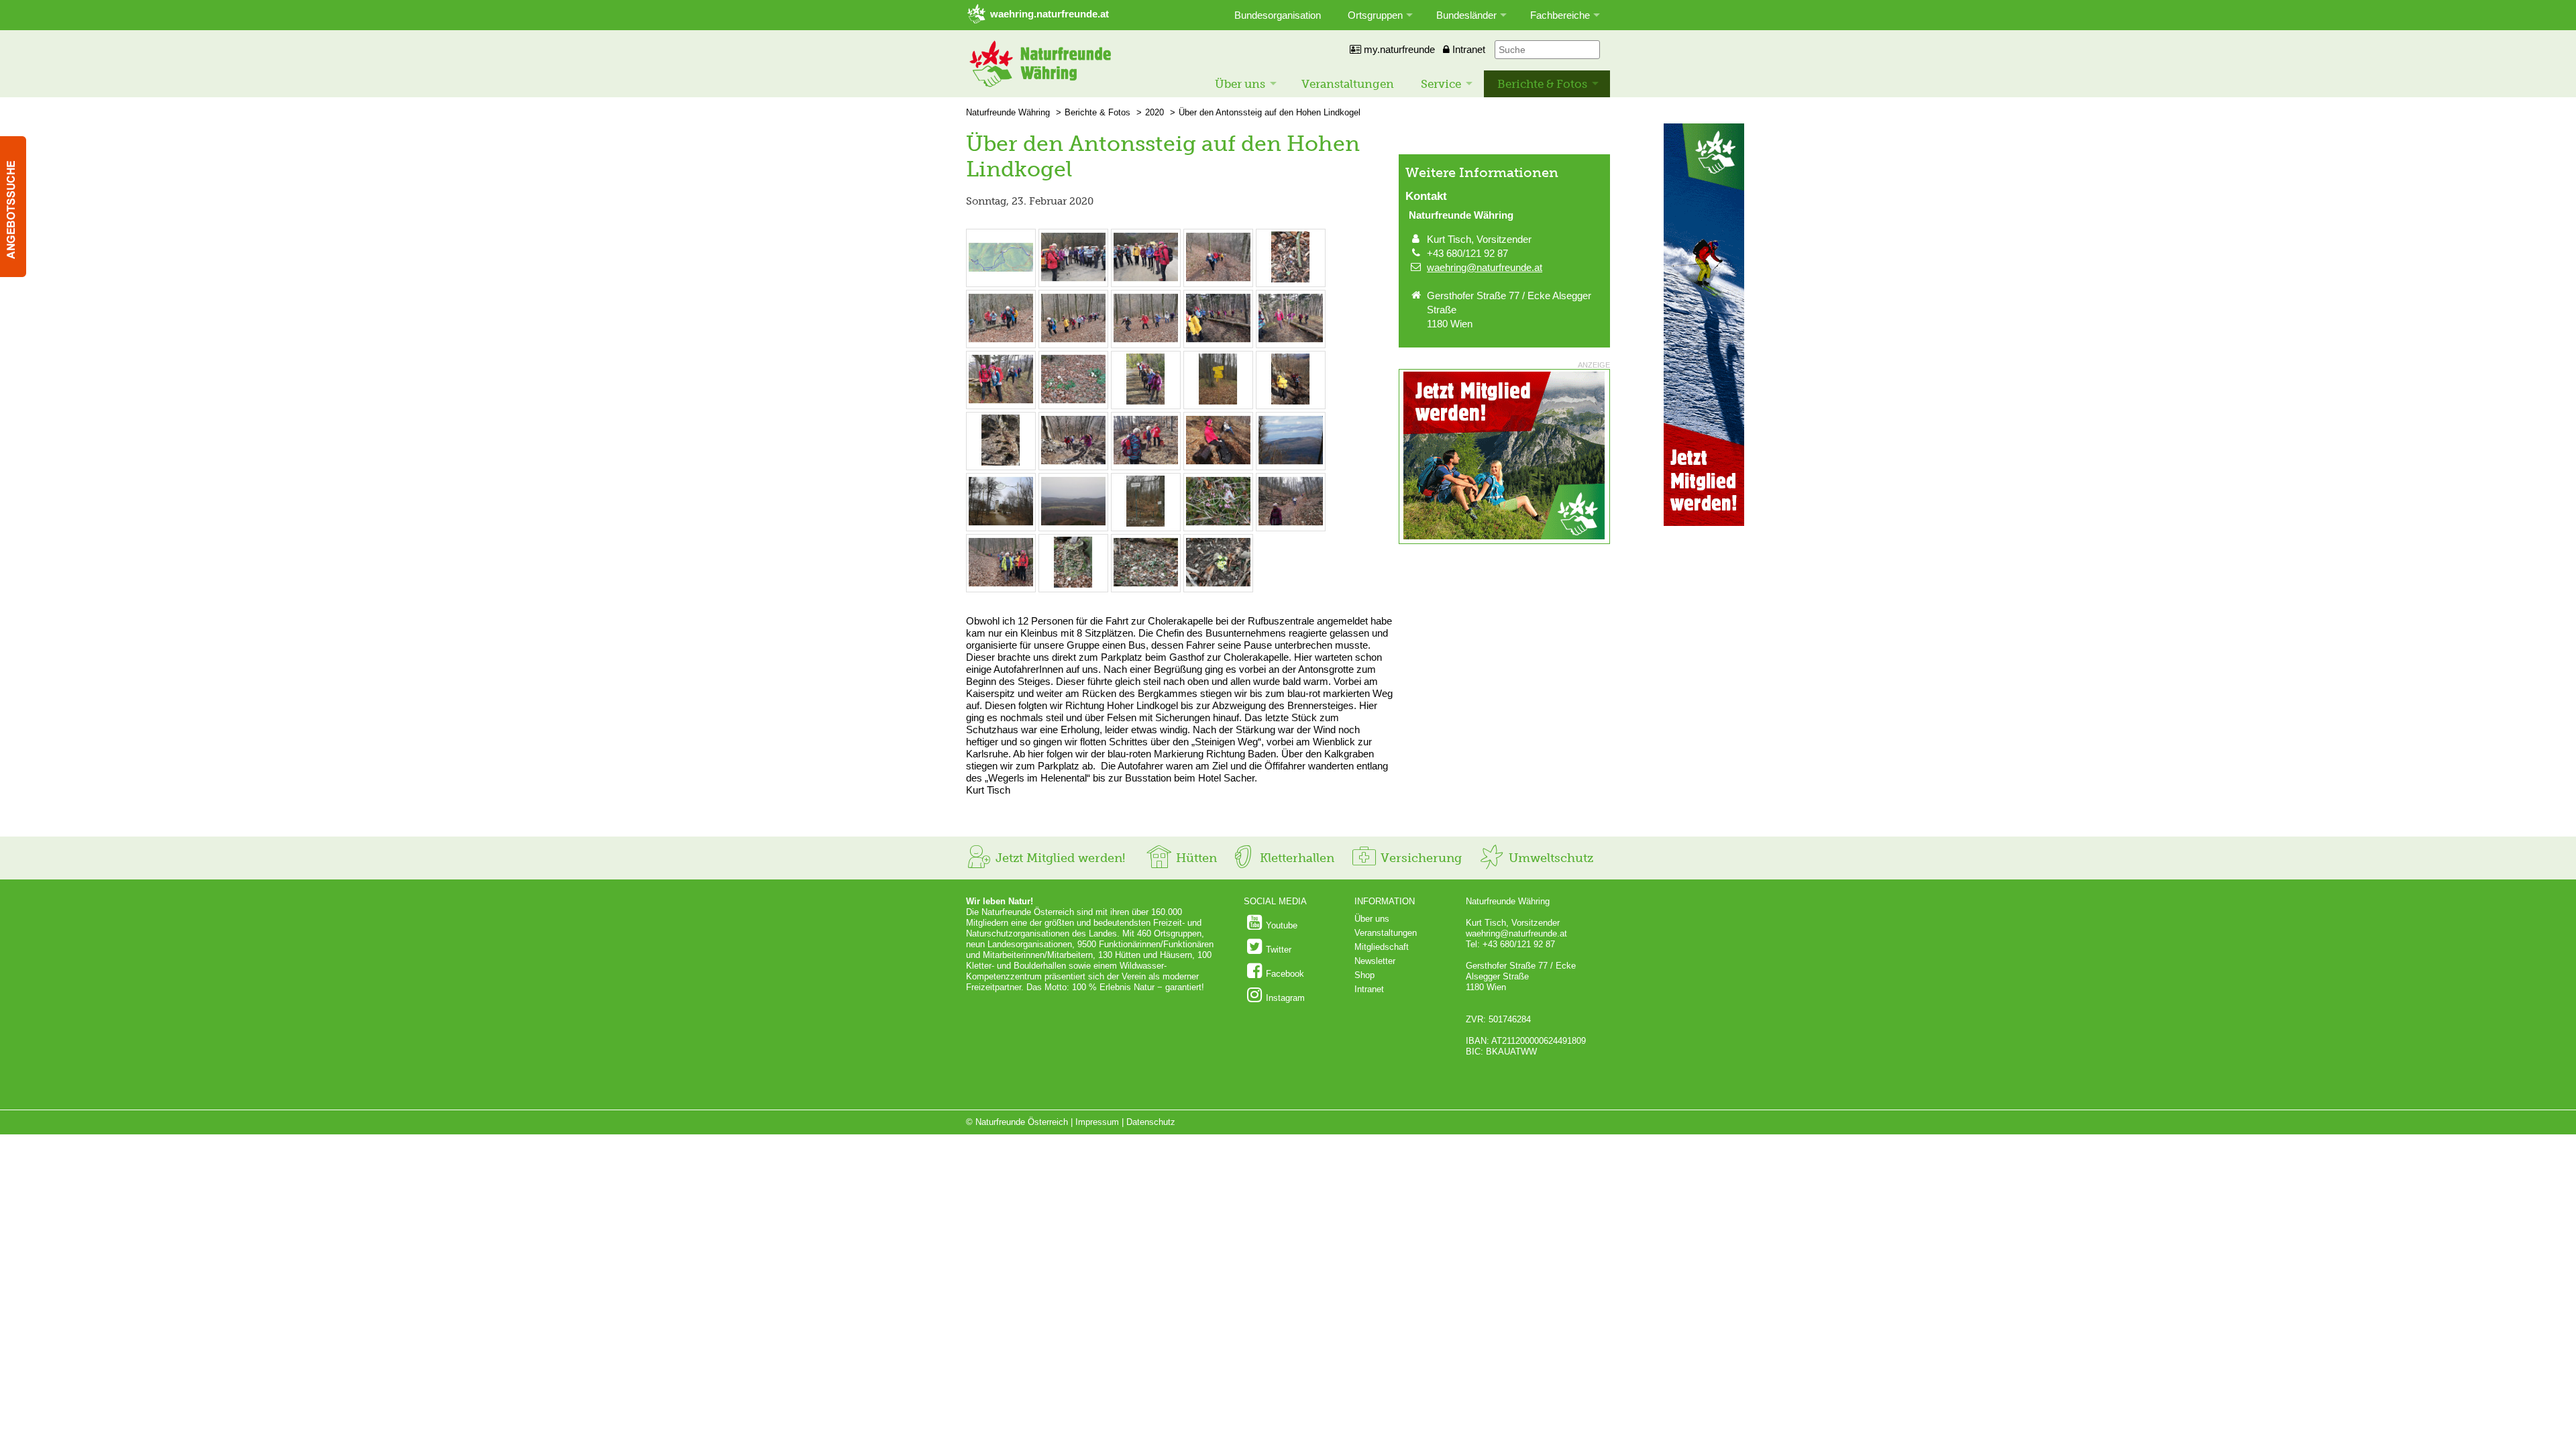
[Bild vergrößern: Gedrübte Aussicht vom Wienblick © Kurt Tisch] (1073, 524)
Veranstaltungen (1348, 84)
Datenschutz (1151, 1122)
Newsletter (1375, 961)
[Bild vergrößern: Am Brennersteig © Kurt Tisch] (1291, 401)
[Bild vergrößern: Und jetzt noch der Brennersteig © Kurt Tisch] (1218, 401)
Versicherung (1419, 858)
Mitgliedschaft (1382, 947)
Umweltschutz (1549, 858)
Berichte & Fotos (1542, 84)
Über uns (1240, 84)
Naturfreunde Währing (1008, 112)
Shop (1364, 975)
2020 (1155, 112)
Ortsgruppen (1375, 15)
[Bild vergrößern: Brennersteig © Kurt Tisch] (1001, 463)
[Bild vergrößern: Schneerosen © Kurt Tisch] (1073, 401)
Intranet (1467, 49)
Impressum (1097, 1122)
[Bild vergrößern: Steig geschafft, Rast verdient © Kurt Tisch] (1146, 463)
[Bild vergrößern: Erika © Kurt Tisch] (1218, 524)
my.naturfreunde (1398, 49)
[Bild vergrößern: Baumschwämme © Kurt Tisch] (1073, 585)
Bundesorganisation (1278, 15)
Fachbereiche (1560, 15)
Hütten (1195, 858)
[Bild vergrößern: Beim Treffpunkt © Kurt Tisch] (1073, 279)
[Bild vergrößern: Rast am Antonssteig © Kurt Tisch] (1001, 401)
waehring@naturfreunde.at (1485, 267)
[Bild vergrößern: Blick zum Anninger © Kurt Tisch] (1291, 463)
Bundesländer (1466, 15)
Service (1441, 84)
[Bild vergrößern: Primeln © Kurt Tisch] (1218, 585)
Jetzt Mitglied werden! (1059, 858)
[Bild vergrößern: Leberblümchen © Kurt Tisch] (1291, 279)
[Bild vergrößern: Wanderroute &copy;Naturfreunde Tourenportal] (1001, 279)
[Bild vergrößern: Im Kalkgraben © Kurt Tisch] (1291, 524)
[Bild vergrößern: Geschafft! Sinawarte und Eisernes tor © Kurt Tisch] (1001, 524)
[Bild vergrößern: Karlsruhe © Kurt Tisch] (1146, 524)
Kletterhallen (1295, 858)
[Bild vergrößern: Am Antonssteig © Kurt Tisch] (1218, 279)
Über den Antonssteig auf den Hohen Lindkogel (1270, 112)
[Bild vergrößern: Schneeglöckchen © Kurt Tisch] (1146, 585)
